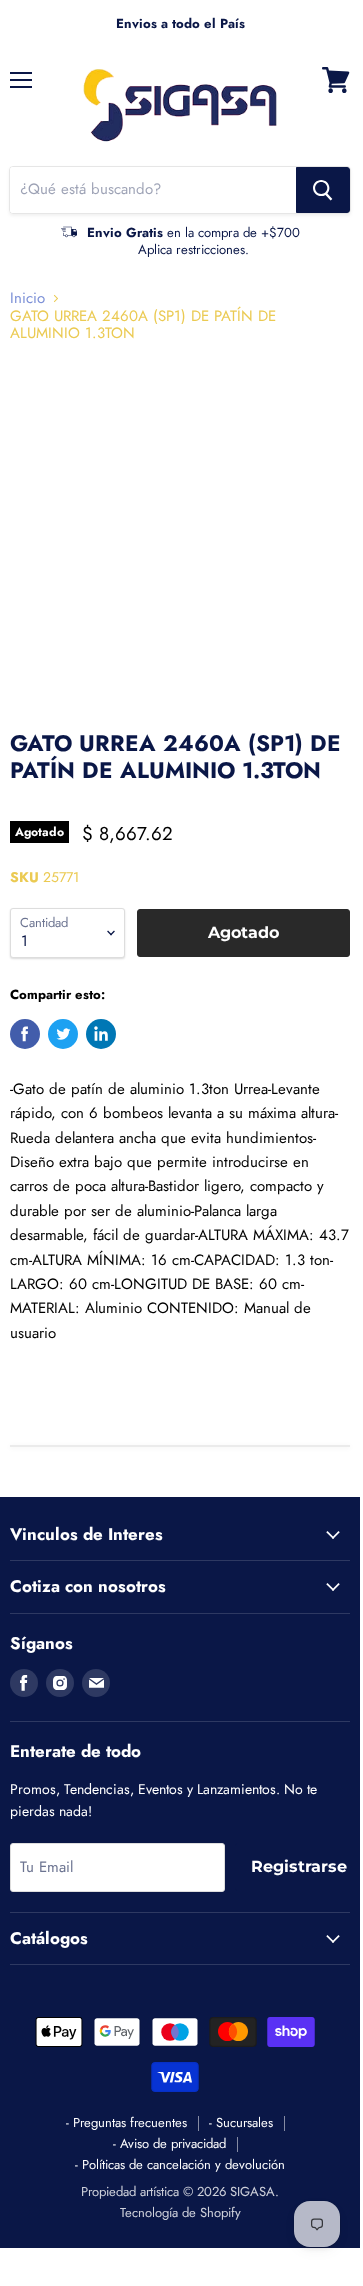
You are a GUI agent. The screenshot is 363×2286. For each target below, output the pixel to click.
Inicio (27, 298)
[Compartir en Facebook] (25, 1034)
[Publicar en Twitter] (63, 1034)
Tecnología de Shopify (180, 2212)
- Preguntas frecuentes (126, 2122)
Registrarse (299, 1866)
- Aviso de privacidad (169, 2143)
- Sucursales (241, 2122)
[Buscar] (323, 190)
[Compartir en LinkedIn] (101, 1034)
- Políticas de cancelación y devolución (180, 2164)
